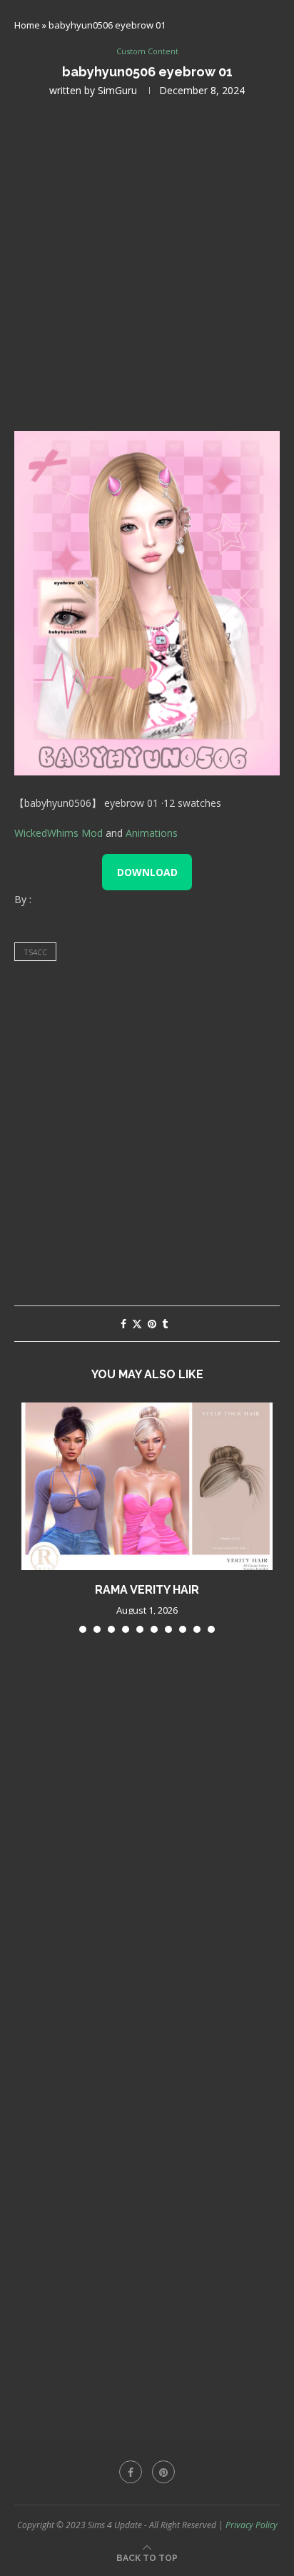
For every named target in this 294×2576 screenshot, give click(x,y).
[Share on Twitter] (137, 1324)
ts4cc (35, 952)
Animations (152, 833)
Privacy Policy (252, 2525)
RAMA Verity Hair (147, 1590)
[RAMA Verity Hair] (147, 1486)
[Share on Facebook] (123, 1324)
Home (27, 25)
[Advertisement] (147, 263)
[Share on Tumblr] (165, 1324)
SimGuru (117, 90)
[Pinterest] (163, 2472)
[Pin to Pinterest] (152, 1324)
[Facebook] (131, 2472)
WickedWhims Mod (59, 833)
